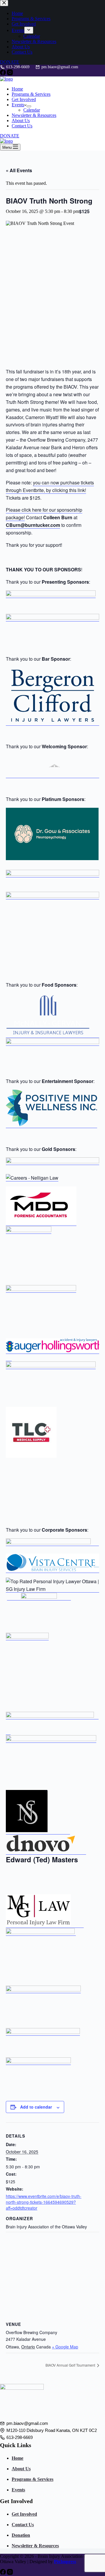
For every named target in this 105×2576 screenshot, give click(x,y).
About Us (21, 121)
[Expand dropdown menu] (29, 106)
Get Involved (24, 99)
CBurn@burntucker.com (33, 525)
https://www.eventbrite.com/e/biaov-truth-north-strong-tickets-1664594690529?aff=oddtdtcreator (44, 2202)
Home (17, 89)
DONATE (10, 136)
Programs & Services (31, 94)
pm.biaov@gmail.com (60, 67)
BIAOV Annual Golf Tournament (71, 2365)
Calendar (32, 110)
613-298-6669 (18, 67)
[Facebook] (3, 74)
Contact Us (22, 126)
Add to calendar (36, 2107)
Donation (21, 2535)
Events (18, 105)
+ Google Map (65, 2347)
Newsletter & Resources (34, 115)
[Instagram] (10, 74)
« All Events (19, 170)
